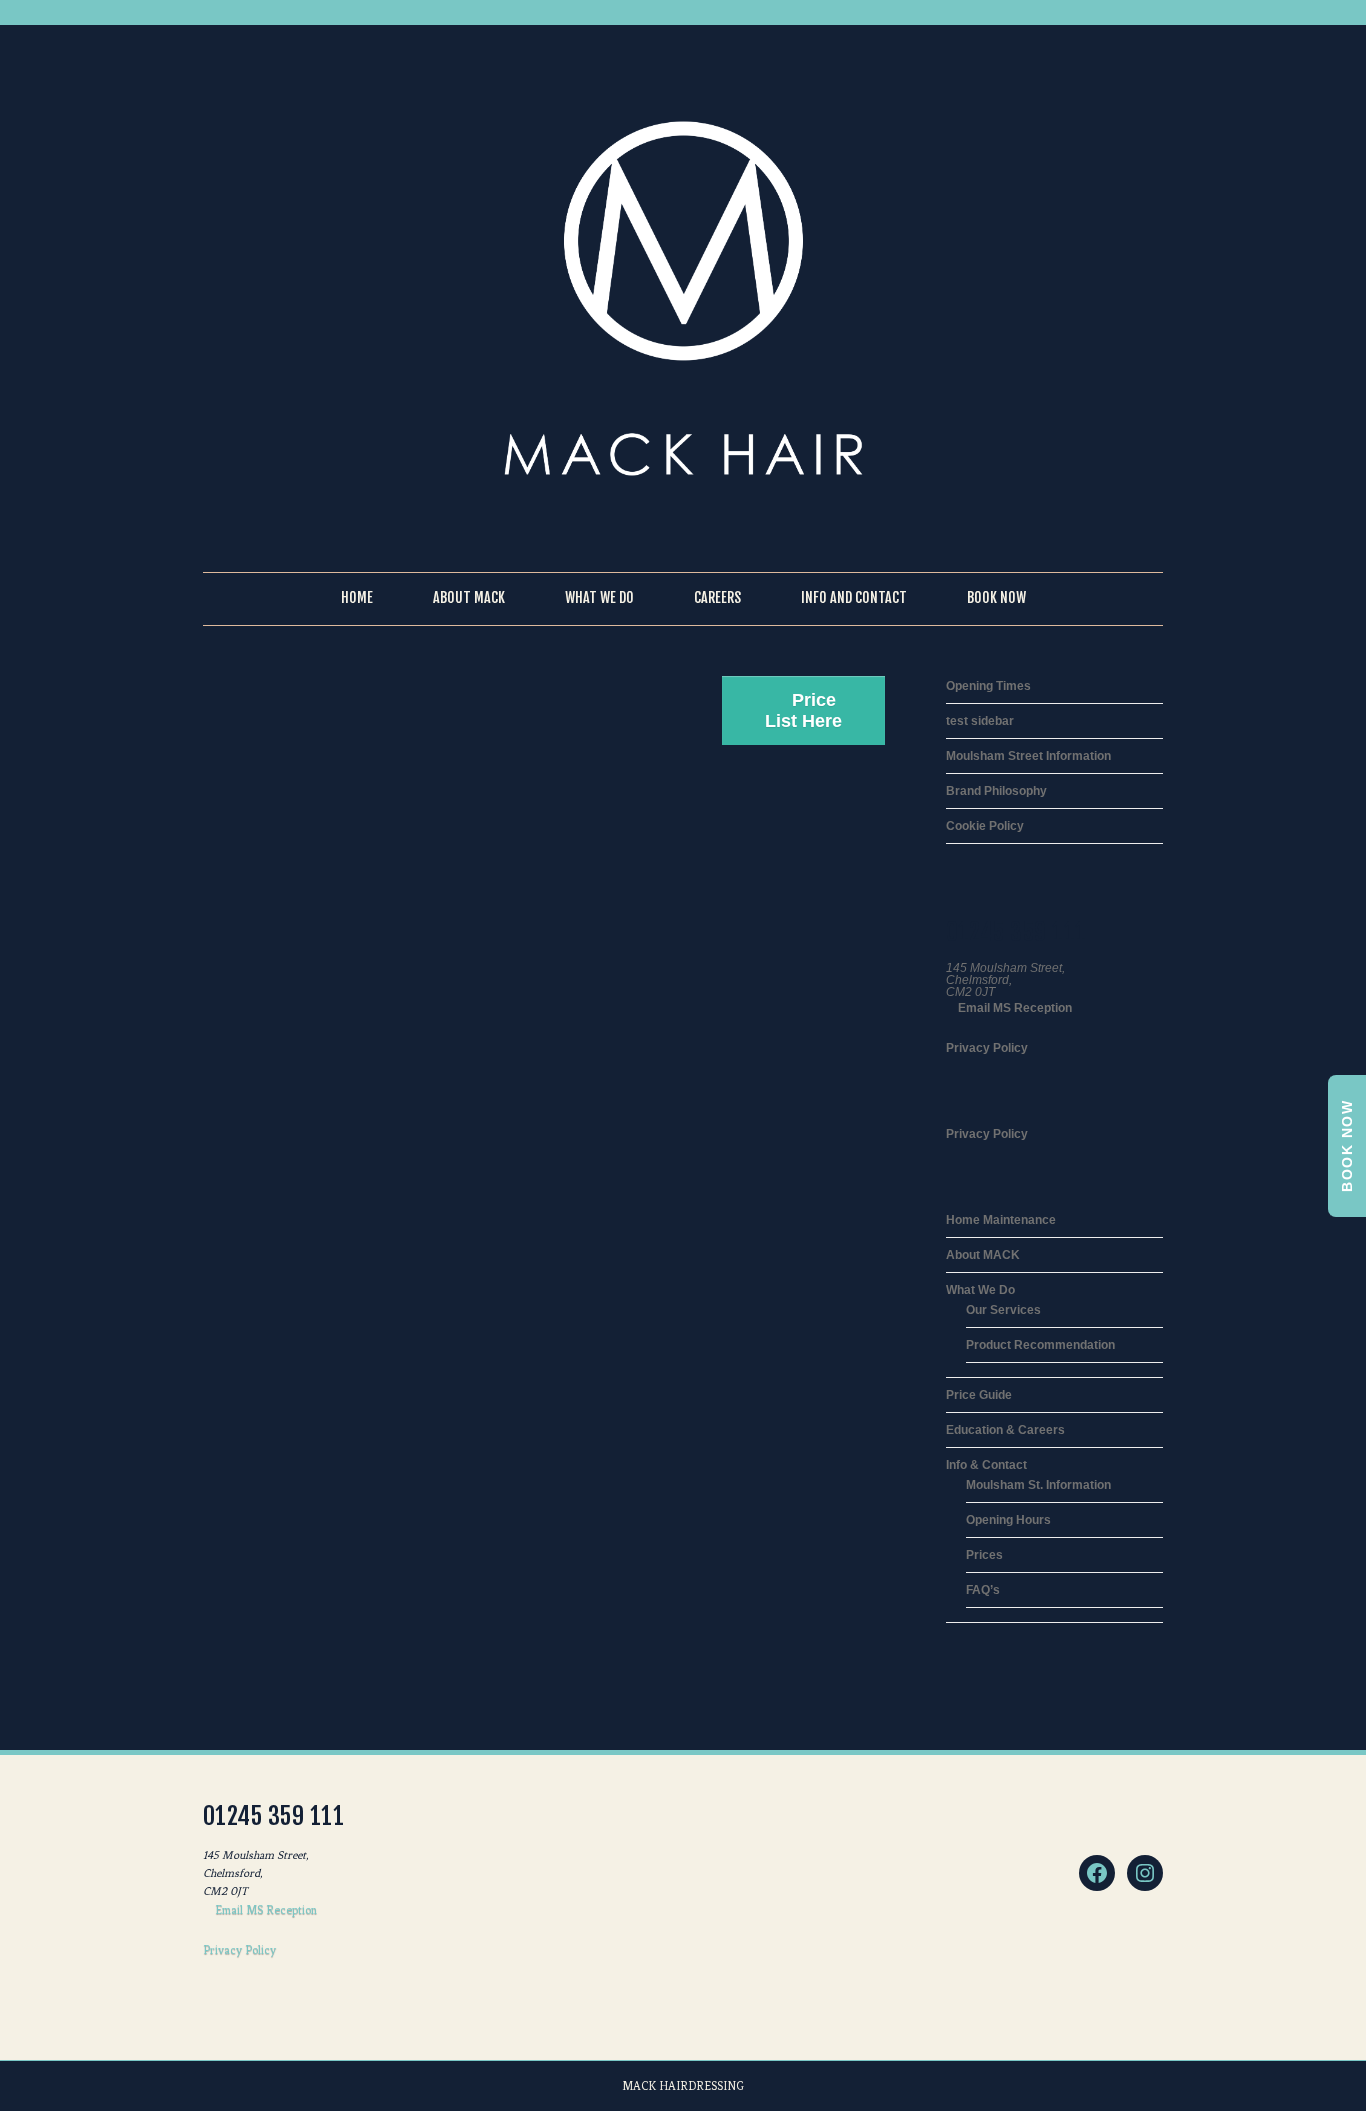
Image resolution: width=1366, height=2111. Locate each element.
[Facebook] (1097, 1873)
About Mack (469, 597)
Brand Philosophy (996, 791)
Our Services (1003, 1310)
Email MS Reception (1013, 1008)
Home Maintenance (1001, 1220)
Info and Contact (854, 597)
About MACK (983, 1255)
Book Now (996, 597)
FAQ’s (983, 1590)
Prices (984, 1555)
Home (357, 597)
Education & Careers (1005, 1430)
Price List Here (803, 710)
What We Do (599, 597)
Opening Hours (1008, 1520)
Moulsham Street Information (1028, 756)
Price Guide (979, 1395)
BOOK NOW (1347, 1146)
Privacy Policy (987, 1048)
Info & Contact (986, 1465)
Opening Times (988, 686)
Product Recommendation (1040, 1345)
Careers (717, 597)
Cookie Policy (985, 826)
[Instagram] (1145, 1873)
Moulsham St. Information (1038, 1485)
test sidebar (980, 721)
